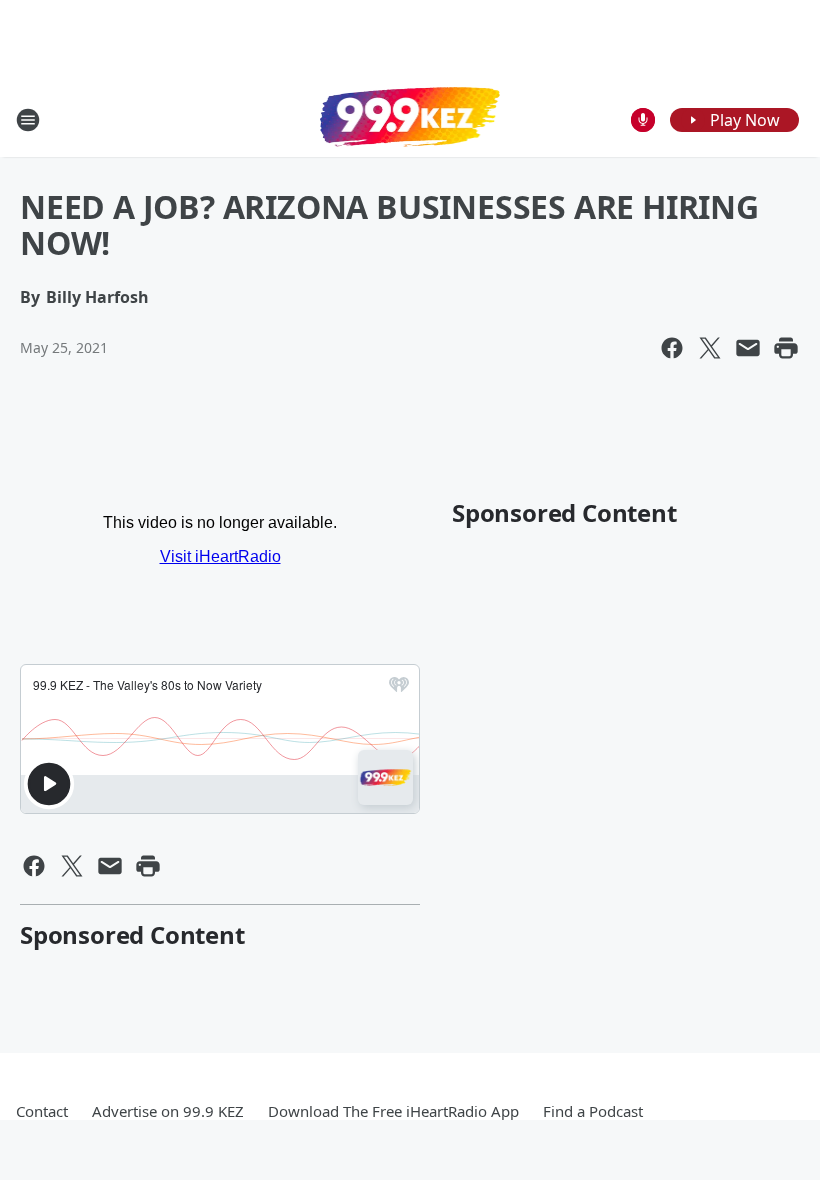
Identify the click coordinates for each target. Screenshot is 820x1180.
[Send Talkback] (643, 120)
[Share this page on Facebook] (672, 348)
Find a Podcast (593, 1111)
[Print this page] (786, 348)
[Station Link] (410, 119)
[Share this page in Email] (748, 348)
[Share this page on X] (710, 348)
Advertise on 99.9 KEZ (168, 1111)
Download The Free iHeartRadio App (393, 1111)
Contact (42, 1111)
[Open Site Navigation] (28, 120)
